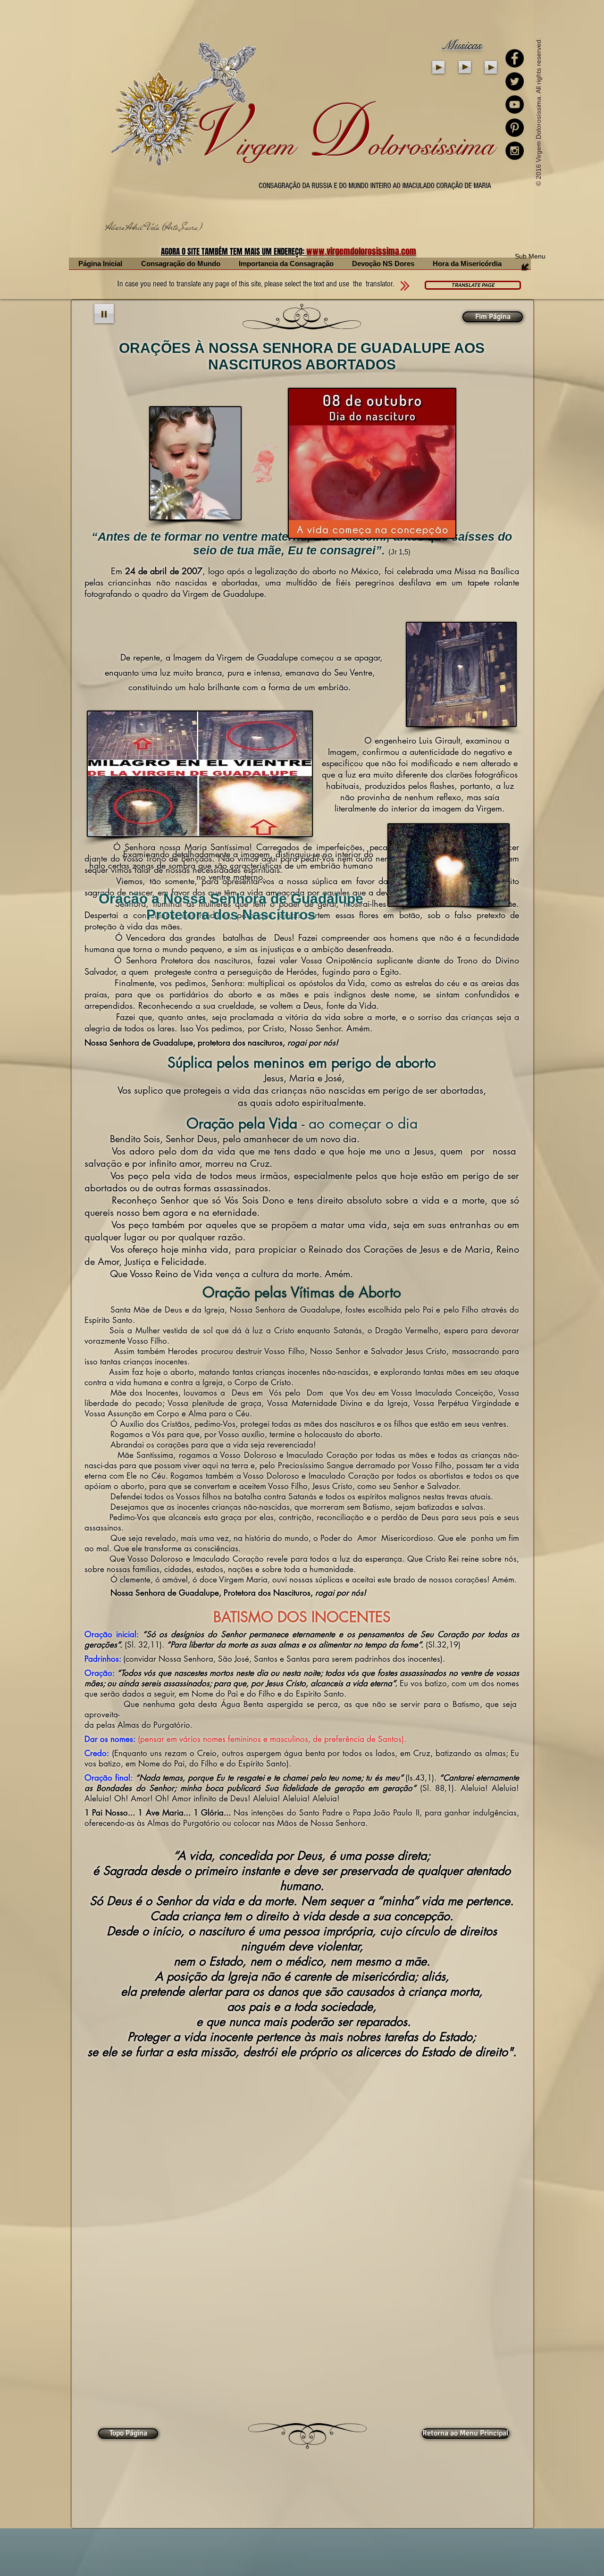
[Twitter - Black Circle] (515, 81)
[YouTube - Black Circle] (515, 105)
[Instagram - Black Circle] (515, 151)
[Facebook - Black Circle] (515, 58)
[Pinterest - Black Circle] (515, 128)
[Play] (438, 67)
